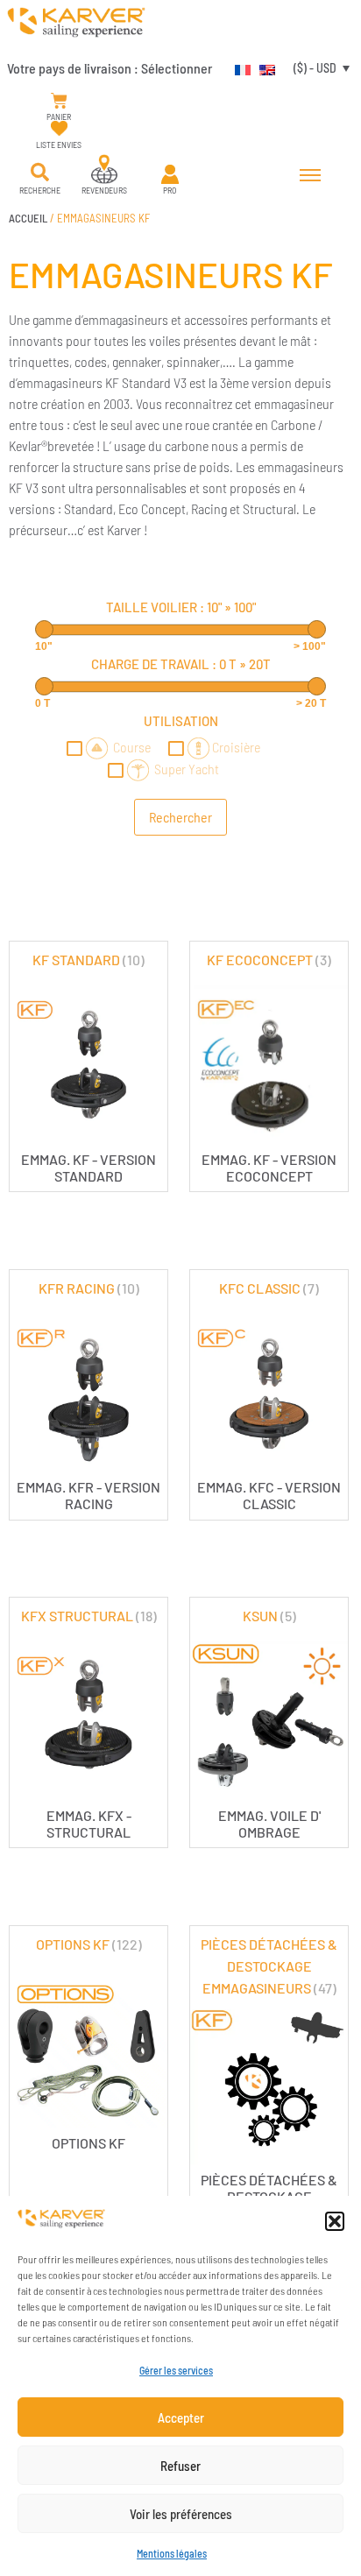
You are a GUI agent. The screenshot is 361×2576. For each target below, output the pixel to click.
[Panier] (59, 101)
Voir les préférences (181, 2514)
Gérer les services (176, 2370)
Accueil (28, 218)
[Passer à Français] (238, 67)
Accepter (181, 2417)
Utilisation (181, 721)
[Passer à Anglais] (263, 67)
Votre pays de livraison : (110, 68)
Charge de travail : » (181, 664)
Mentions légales (172, 2553)
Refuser (180, 2466)
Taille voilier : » (181, 607)
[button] (335, 2221)
